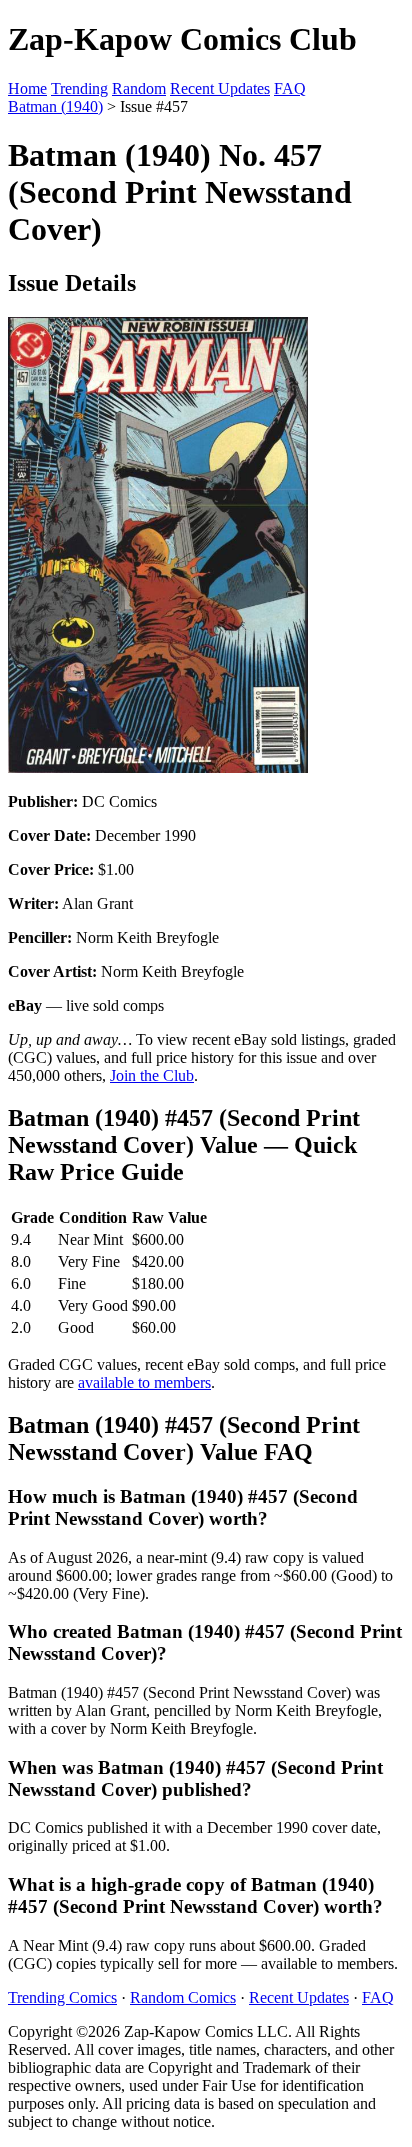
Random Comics (183, 1997)
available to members (144, 1382)
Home (27, 88)
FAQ (290, 88)
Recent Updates (220, 88)
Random (139, 88)
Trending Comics (62, 1997)
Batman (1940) (55, 106)
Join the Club (152, 1075)
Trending (79, 88)
